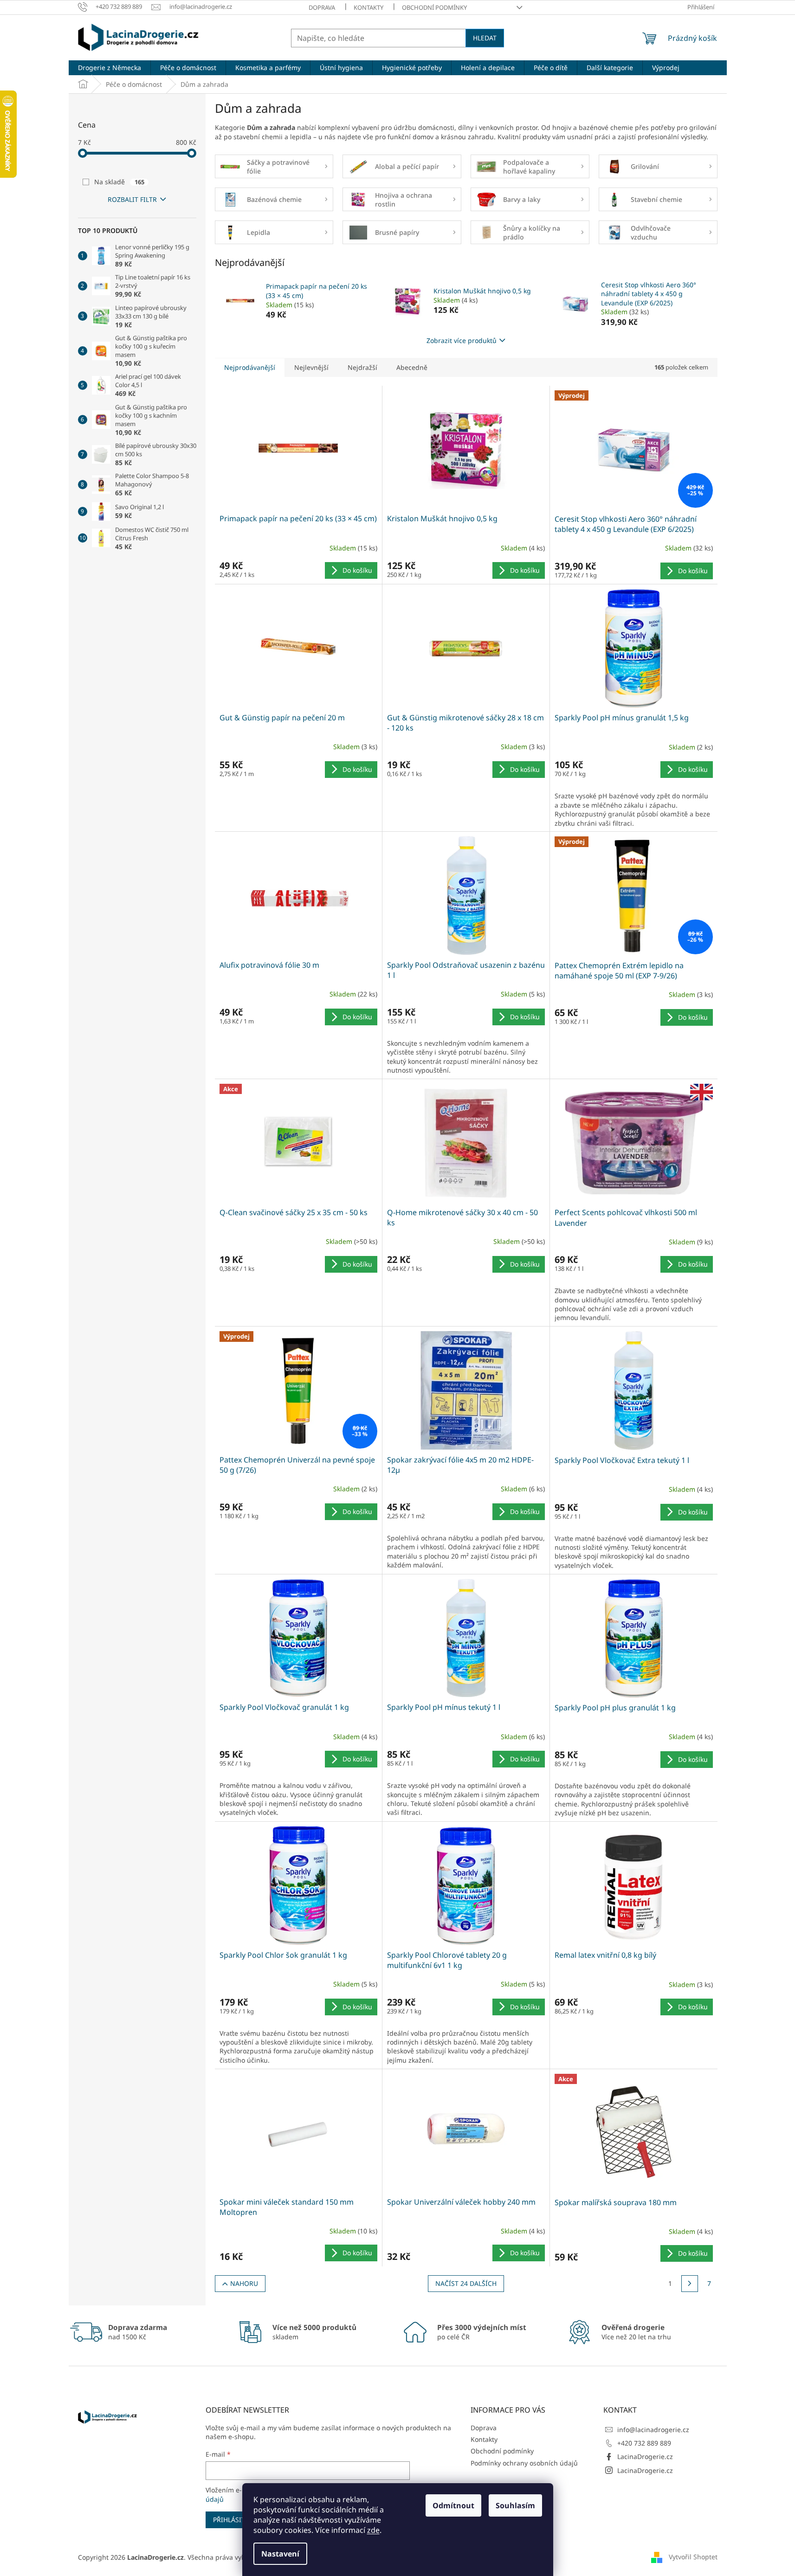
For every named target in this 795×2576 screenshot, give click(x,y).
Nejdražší (362, 367)
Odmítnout (453, 2505)
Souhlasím (515, 2505)
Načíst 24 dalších (466, 2283)
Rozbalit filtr (132, 199)
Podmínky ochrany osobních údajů (524, 2463)
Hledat (485, 38)
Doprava (322, 7)
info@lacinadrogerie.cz (653, 2430)
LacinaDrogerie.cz (645, 2456)
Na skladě (119, 182)
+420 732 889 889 (644, 2443)
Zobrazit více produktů (462, 340)
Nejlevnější (311, 367)
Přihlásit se (234, 2520)
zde (373, 2530)
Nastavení (280, 2554)
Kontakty (368, 7)
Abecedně (412, 367)
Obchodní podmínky (434, 7)
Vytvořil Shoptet (693, 2556)
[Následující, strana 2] (690, 2284)
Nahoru (244, 2283)
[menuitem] (110, 68)
